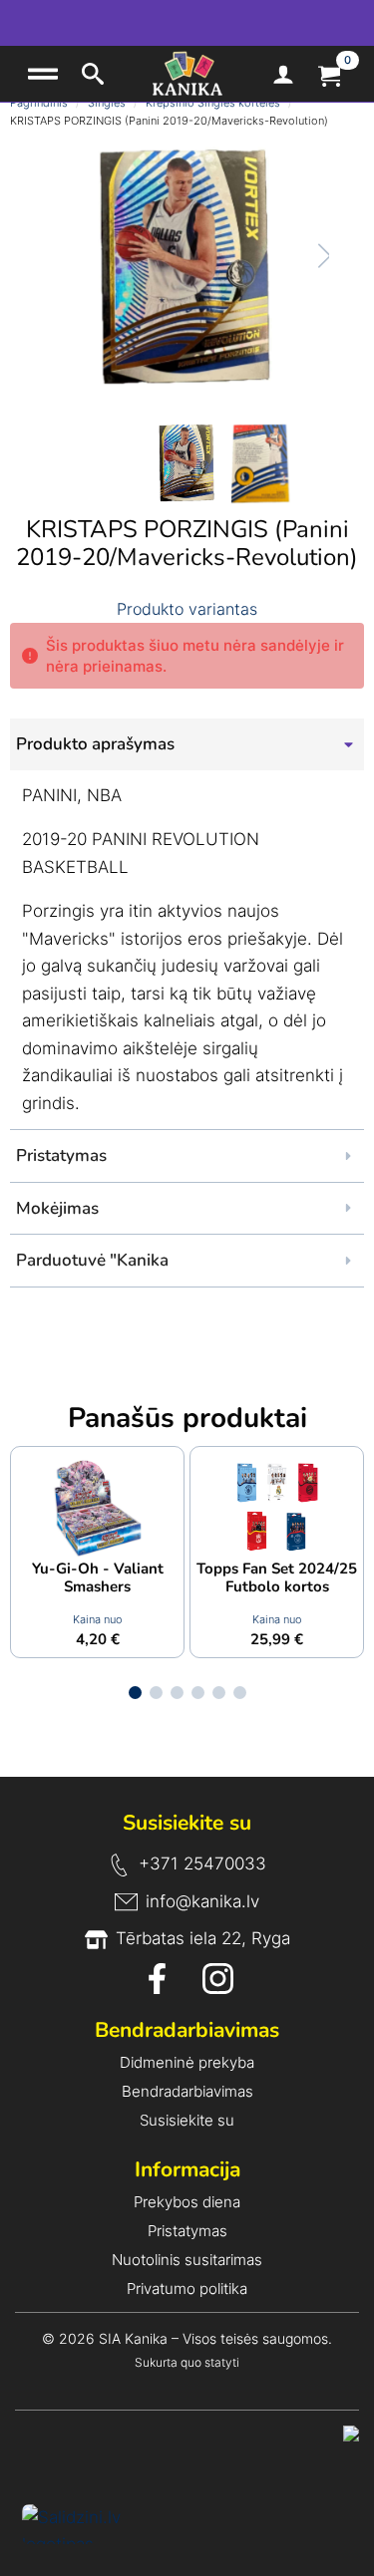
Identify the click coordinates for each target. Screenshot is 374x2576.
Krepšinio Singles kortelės (213, 103)
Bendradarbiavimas (187, 2091)
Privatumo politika (187, 2289)
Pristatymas (187, 2231)
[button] (305, 256)
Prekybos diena (187, 2202)
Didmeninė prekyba (187, 2062)
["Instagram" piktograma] (218, 1979)
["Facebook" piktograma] (157, 1979)
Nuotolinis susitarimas (187, 2260)
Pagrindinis (39, 103)
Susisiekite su (187, 2120)
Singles (107, 103)
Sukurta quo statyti (187, 2362)
